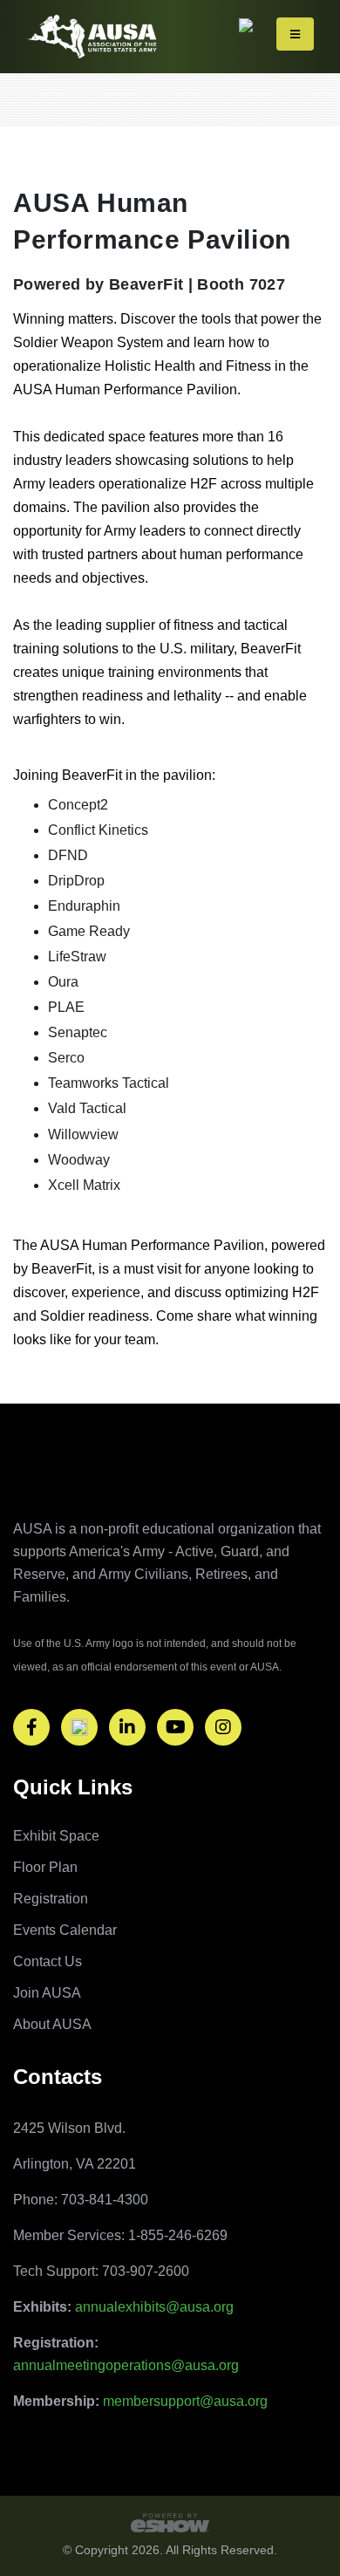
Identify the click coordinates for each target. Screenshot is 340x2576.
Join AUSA (47, 1993)
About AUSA (52, 2024)
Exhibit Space (56, 1836)
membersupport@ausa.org (185, 2401)
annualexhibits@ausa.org (154, 2307)
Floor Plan (45, 1867)
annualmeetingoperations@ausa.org (126, 2365)
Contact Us (48, 1961)
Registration (51, 1899)
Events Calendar (65, 1930)
